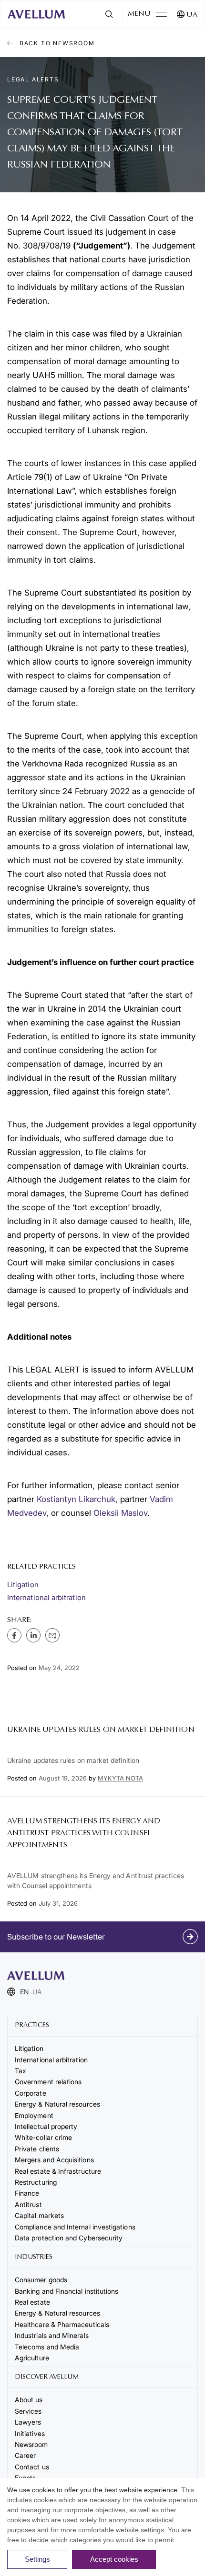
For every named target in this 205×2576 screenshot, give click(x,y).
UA (192, 15)
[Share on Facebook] (14, 1635)
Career (25, 2455)
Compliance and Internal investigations (75, 2227)
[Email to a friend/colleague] (52, 1635)
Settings (37, 2559)
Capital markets (39, 2215)
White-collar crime (43, 2137)
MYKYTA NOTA (120, 1778)
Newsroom (31, 2444)
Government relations (48, 2082)
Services (28, 2411)
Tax (20, 2071)
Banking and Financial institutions (67, 2291)
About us (29, 2400)
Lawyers (28, 2422)
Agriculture (32, 2358)
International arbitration (46, 1597)
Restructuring (36, 2182)
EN (24, 1992)
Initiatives (30, 2433)
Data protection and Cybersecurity (69, 2238)
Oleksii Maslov (120, 1513)
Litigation (23, 1585)
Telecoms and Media (47, 2347)
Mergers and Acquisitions (54, 2160)
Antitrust (28, 2204)
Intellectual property (46, 2126)
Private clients (37, 2149)
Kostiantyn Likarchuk (76, 1499)
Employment (34, 2115)
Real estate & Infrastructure (58, 2171)
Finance (27, 2193)
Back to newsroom (56, 43)
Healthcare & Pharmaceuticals (62, 2324)
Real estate (32, 2302)
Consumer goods (41, 2280)
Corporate (31, 2093)
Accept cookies (114, 2559)
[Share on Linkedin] (33, 1635)
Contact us (32, 2467)
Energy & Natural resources (57, 2104)
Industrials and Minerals (52, 2335)
